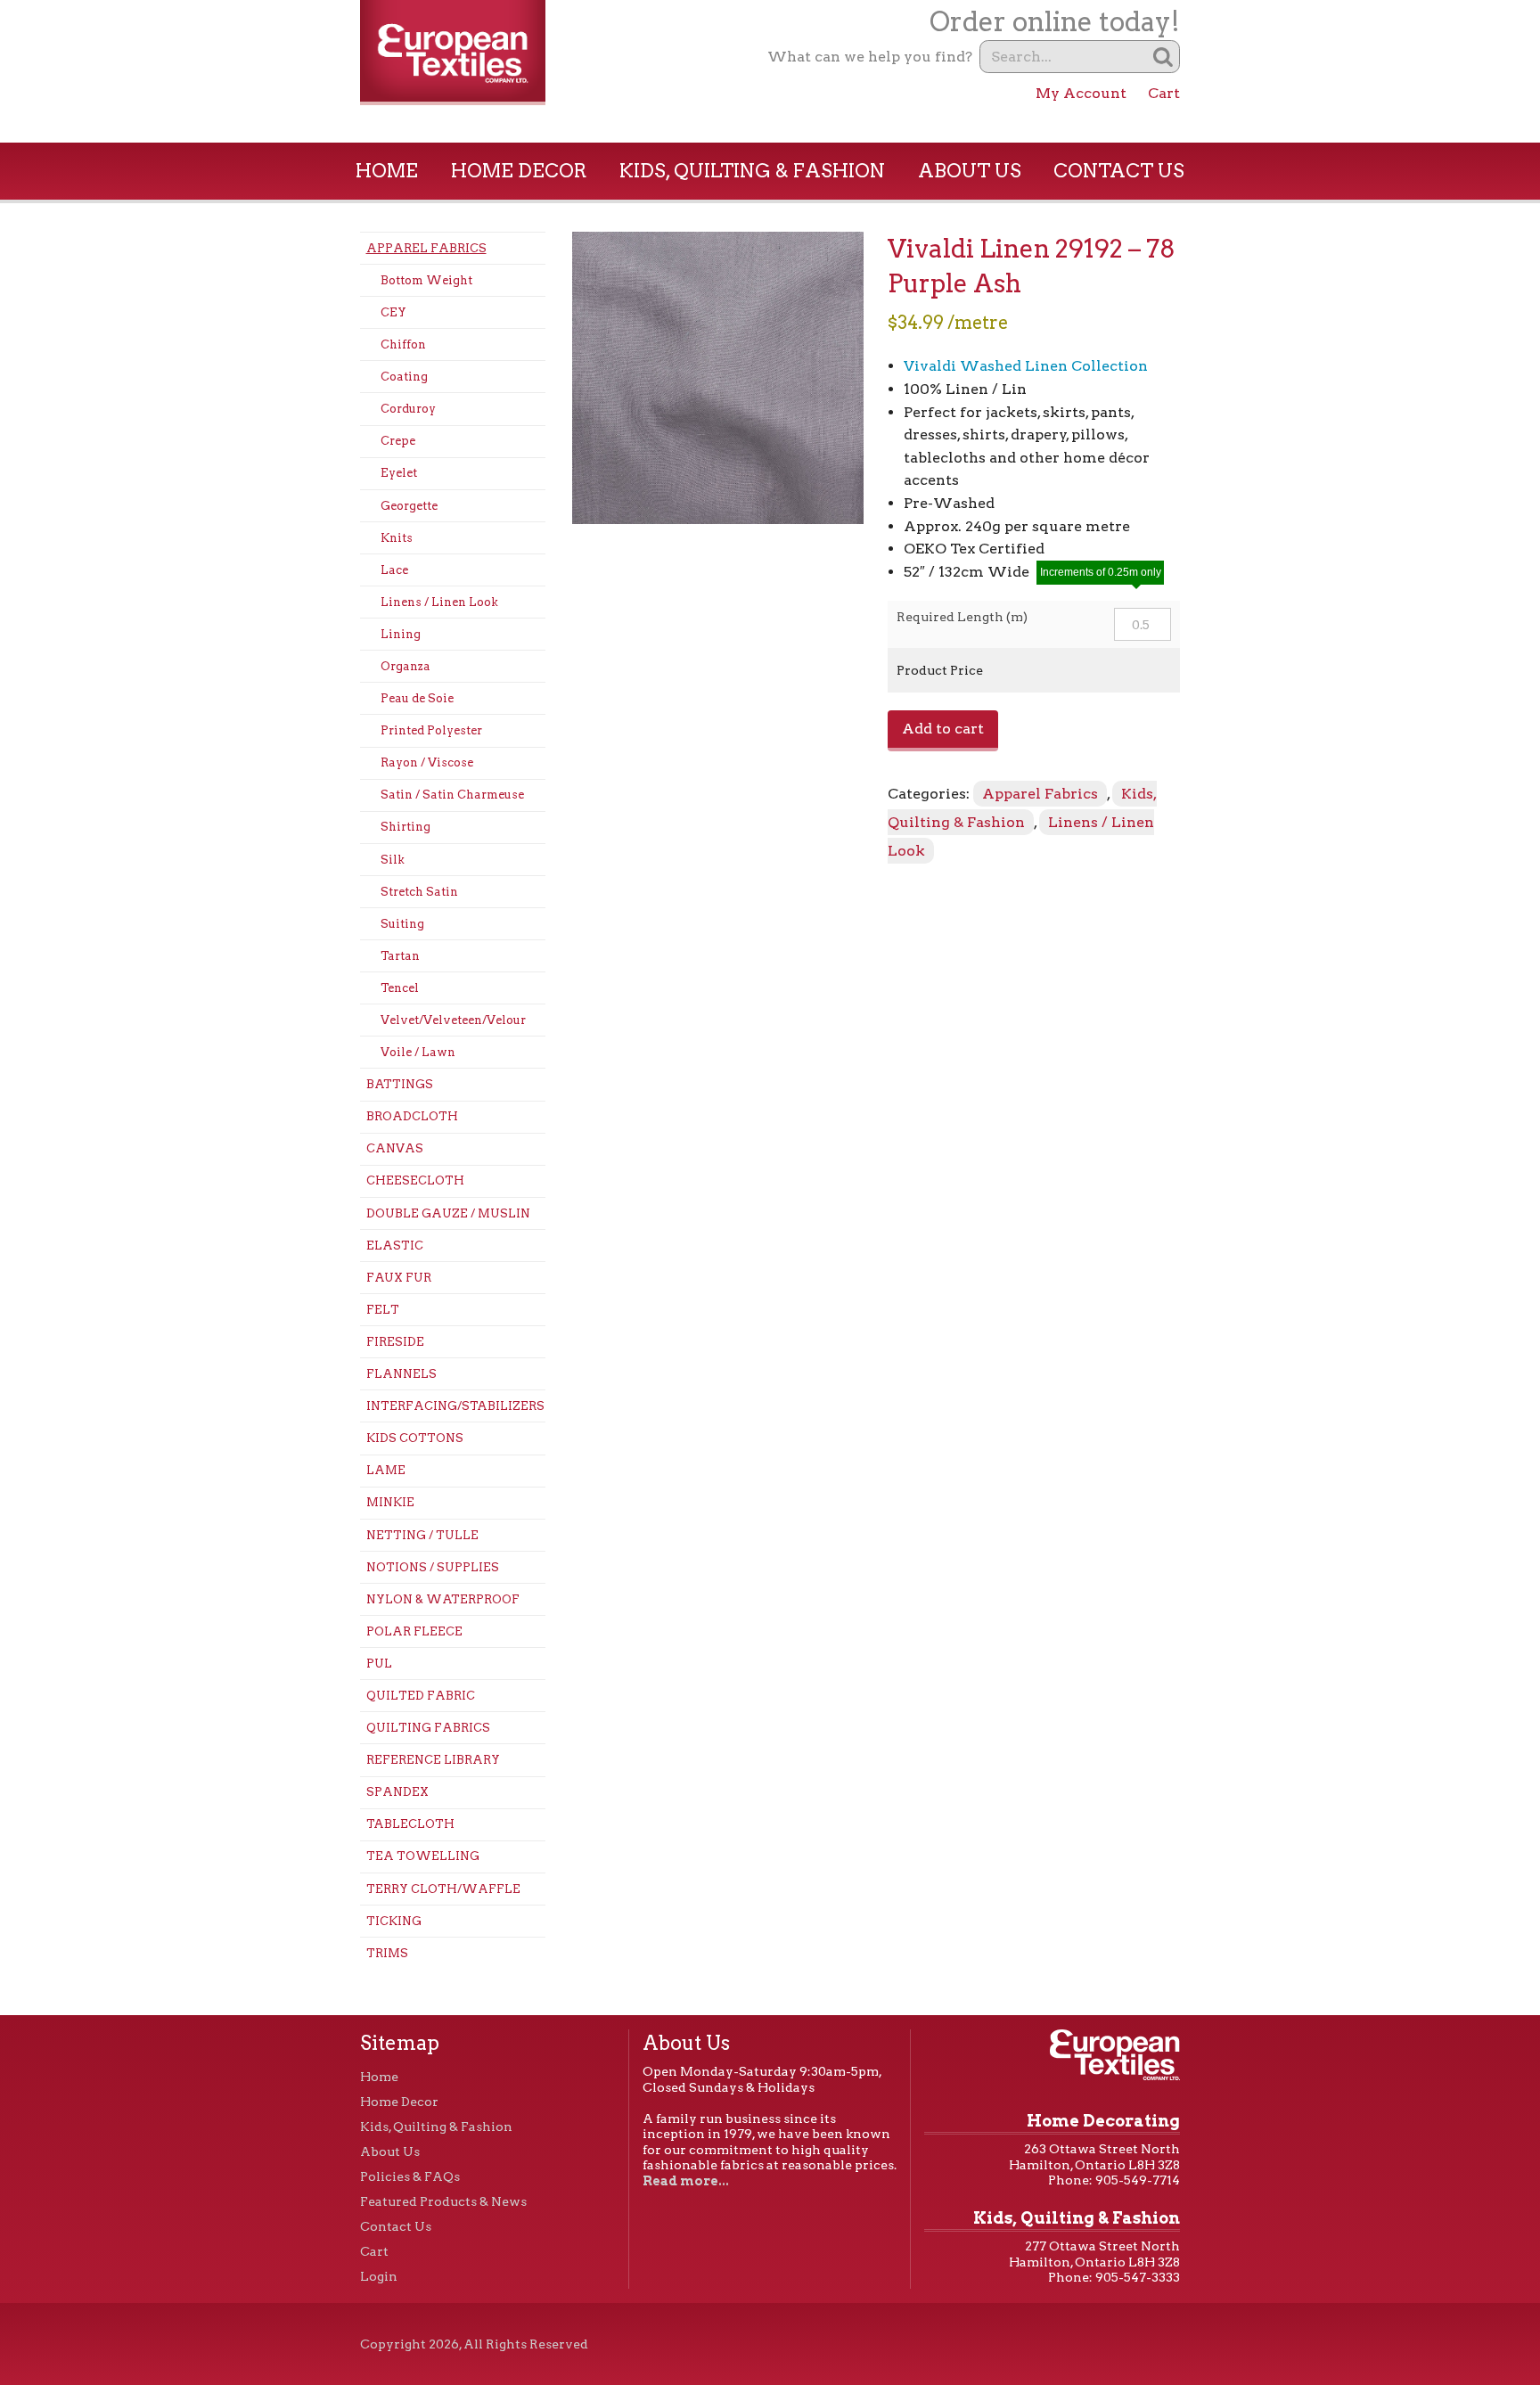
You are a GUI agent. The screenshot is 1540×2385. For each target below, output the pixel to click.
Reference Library (433, 1760)
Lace (394, 570)
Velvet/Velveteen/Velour (453, 1020)
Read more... (686, 2181)
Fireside (395, 1342)
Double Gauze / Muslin (448, 1213)
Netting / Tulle (422, 1535)
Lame (386, 1470)
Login (379, 2276)
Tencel (400, 988)
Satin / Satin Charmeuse (452, 795)
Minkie (390, 1502)
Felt (383, 1310)
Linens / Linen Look (439, 602)
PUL (379, 1664)
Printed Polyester (431, 730)
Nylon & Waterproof (443, 1599)
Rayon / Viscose (427, 762)
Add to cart (943, 729)
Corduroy (408, 409)
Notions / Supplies (433, 1567)
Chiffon (403, 344)
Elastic (395, 1246)
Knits (397, 538)
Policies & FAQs (410, 2176)
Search (1163, 57)
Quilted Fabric (421, 1696)
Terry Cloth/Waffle (443, 1889)
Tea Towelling (423, 1856)
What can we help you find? (870, 57)
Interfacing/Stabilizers (455, 1406)
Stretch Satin (419, 892)
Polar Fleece (414, 1631)
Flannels (401, 1374)
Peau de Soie (417, 698)
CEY (393, 312)
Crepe (398, 441)
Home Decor (519, 171)
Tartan (400, 956)
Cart (1164, 93)
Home (387, 171)
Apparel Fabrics (426, 248)
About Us (970, 171)
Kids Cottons (415, 1438)
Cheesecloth (415, 1180)
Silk (393, 860)
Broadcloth (412, 1116)
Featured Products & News (443, 2201)
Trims (387, 1953)
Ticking (394, 1921)
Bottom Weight (426, 280)
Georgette (409, 506)
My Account (1081, 93)
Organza (405, 666)
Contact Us (1119, 171)
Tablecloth (410, 1824)
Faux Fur (399, 1278)
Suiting (402, 924)
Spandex (397, 1792)
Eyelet (399, 473)
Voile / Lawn (418, 1052)
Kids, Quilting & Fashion (752, 171)
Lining (401, 634)
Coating (404, 377)
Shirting (405, 827)
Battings (400, 1084)
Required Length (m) (962, 617)
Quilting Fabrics (428, 1728)
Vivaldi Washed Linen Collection (1026, 366)
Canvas (395, 1148)
